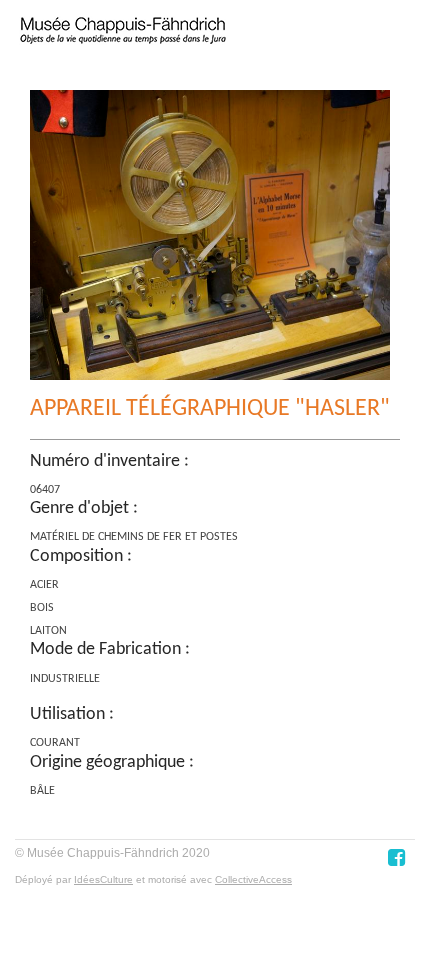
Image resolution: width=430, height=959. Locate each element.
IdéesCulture (103, 879)
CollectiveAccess (253, 879)
